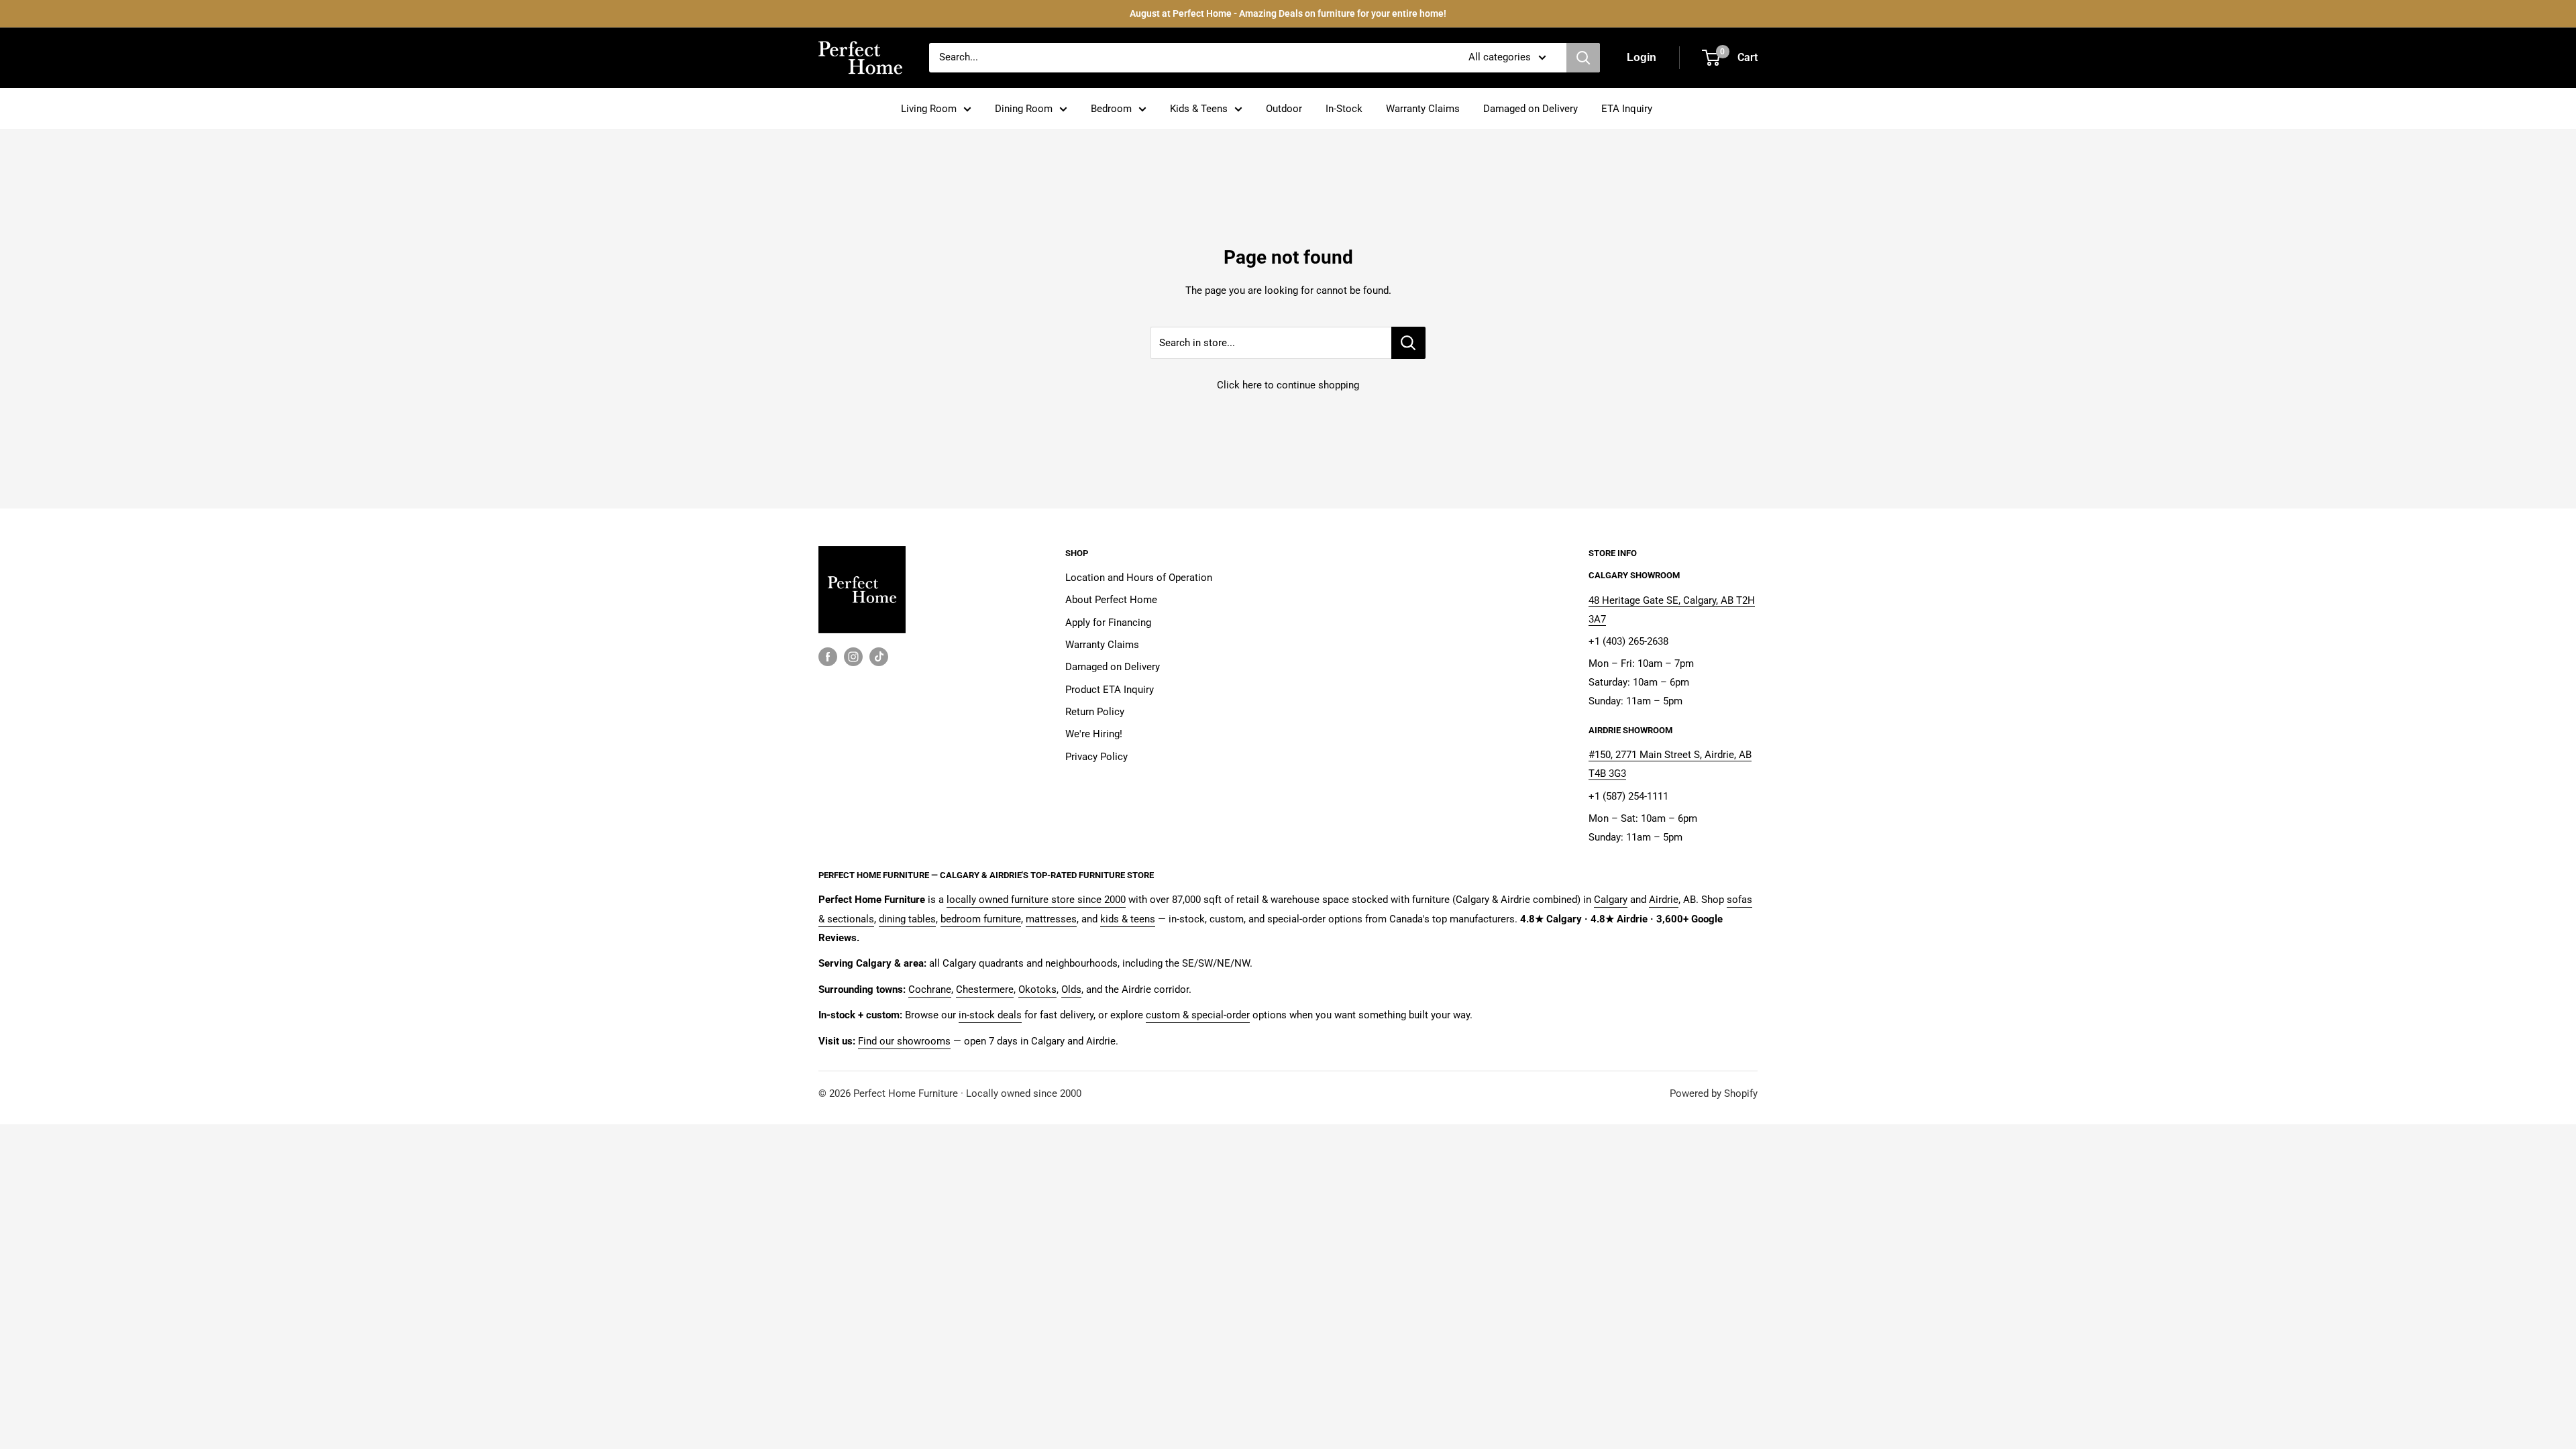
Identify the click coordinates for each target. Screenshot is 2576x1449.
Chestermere (985, 989)
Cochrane (930, 989)
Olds (1071, 989)
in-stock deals (990, 1015)
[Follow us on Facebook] (828, 656)
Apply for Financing (1108, 623)
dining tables (907, 919)
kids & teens (1128, 919)
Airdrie (1664, 900)
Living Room (929, 109)
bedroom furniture (981, 919)
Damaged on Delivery (1531, 109)
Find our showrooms (904, 1041)
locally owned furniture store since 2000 (1036, 900)
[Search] (1583, 58)
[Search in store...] (1408, 343)
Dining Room (1024, 109)
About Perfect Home (1111, 600)
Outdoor (1284, 109)
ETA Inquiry (1627, 109)
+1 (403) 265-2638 (1628, 641)
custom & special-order (1198, 1015)
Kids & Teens (1199, 109)
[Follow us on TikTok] (879, 656)
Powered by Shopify (1714, 1093)
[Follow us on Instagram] (853, 656)
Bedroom (1111, 109)
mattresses (1051, 919)
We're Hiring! (1094, 734)
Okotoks (1037, 989)
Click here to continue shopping (1288, 385)
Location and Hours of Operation (1139, 578)
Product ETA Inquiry (1110, 690)
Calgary (1611, 900)
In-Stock (1344, 109)
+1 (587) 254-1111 (1628, 796)
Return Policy (1095, 712)
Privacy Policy (1096, 757)
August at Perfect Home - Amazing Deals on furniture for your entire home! (1288, 13)
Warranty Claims (1423, 109)
